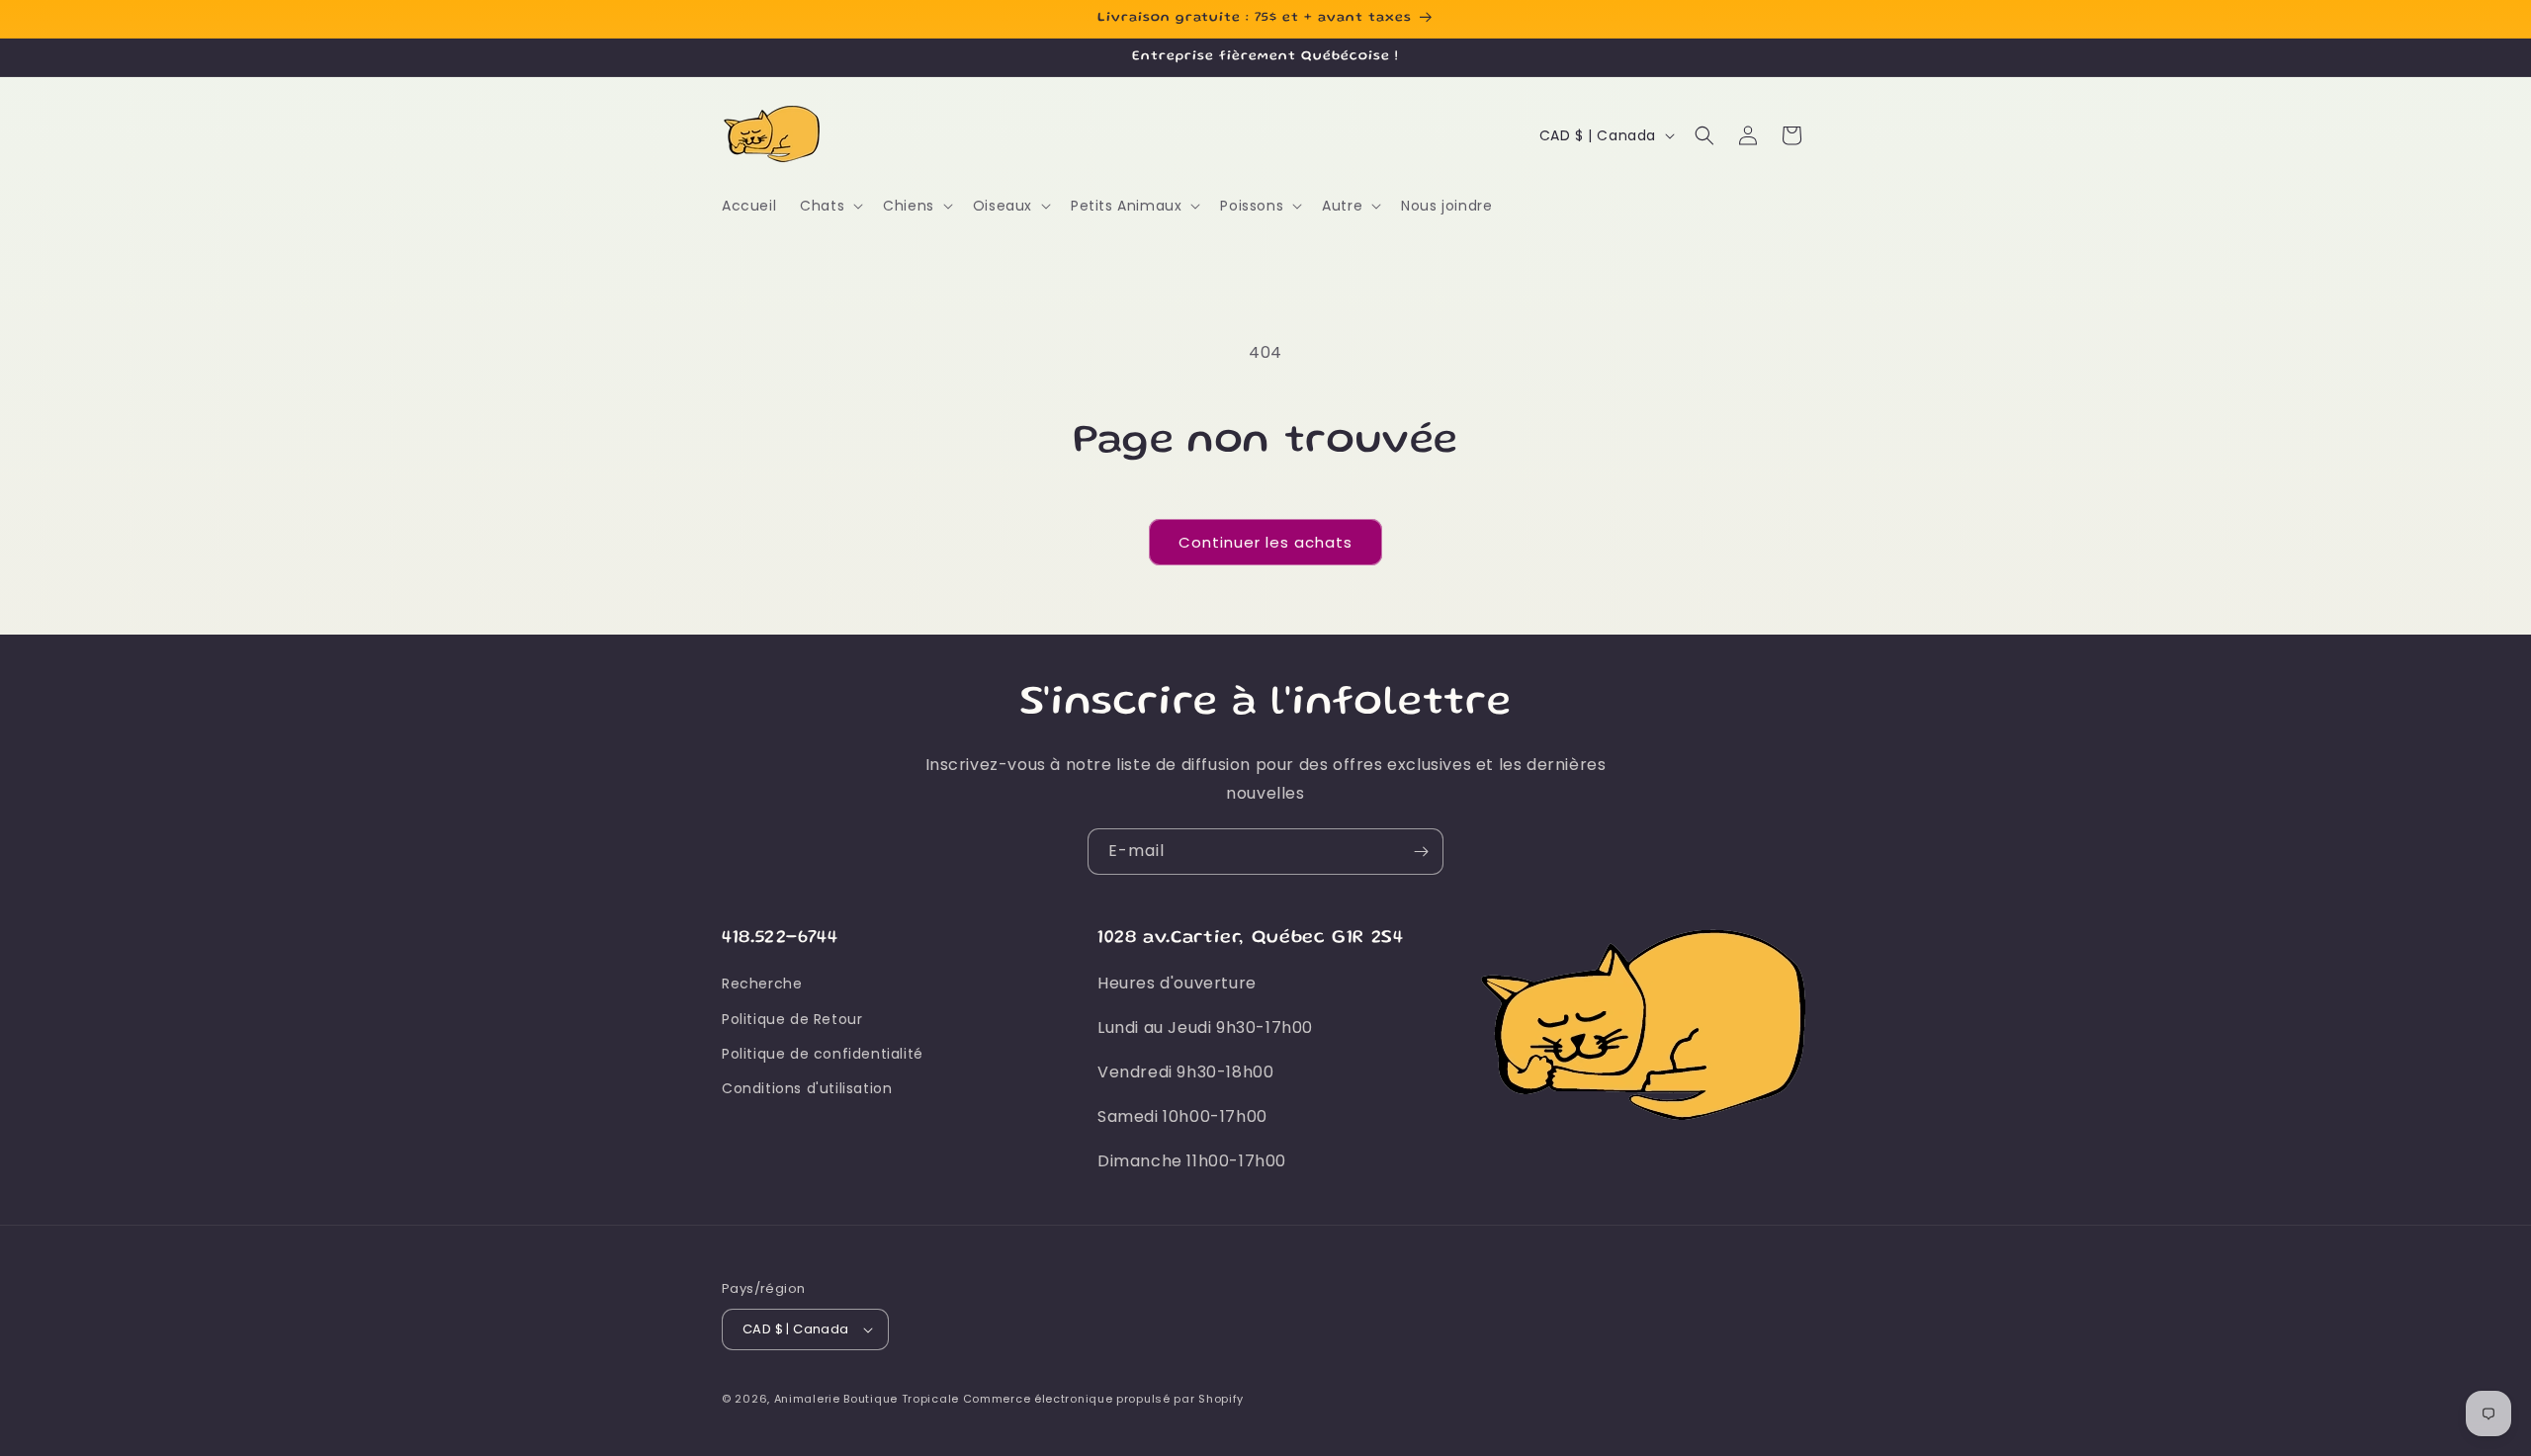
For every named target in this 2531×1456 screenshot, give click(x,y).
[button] (829, 206)
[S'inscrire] (1421, 852)
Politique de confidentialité (823, 1054)
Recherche (762, 984)
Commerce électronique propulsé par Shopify (1103, 1399)
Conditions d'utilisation (807, 1088)
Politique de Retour (792, 1019)
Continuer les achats (1265, 542)
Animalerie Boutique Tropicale (867, 1399)
